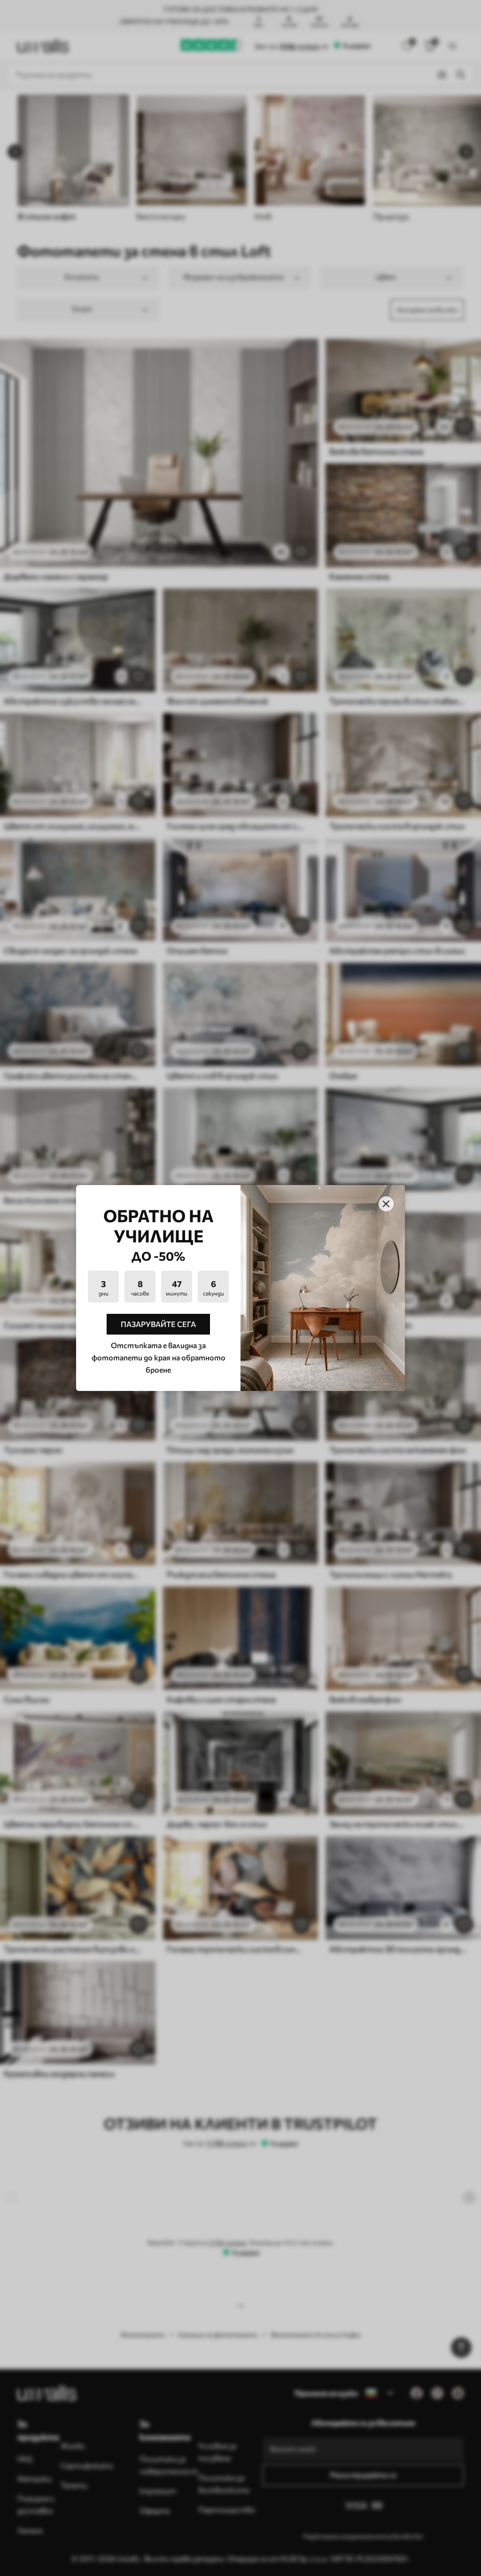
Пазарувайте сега (158, 1324)
